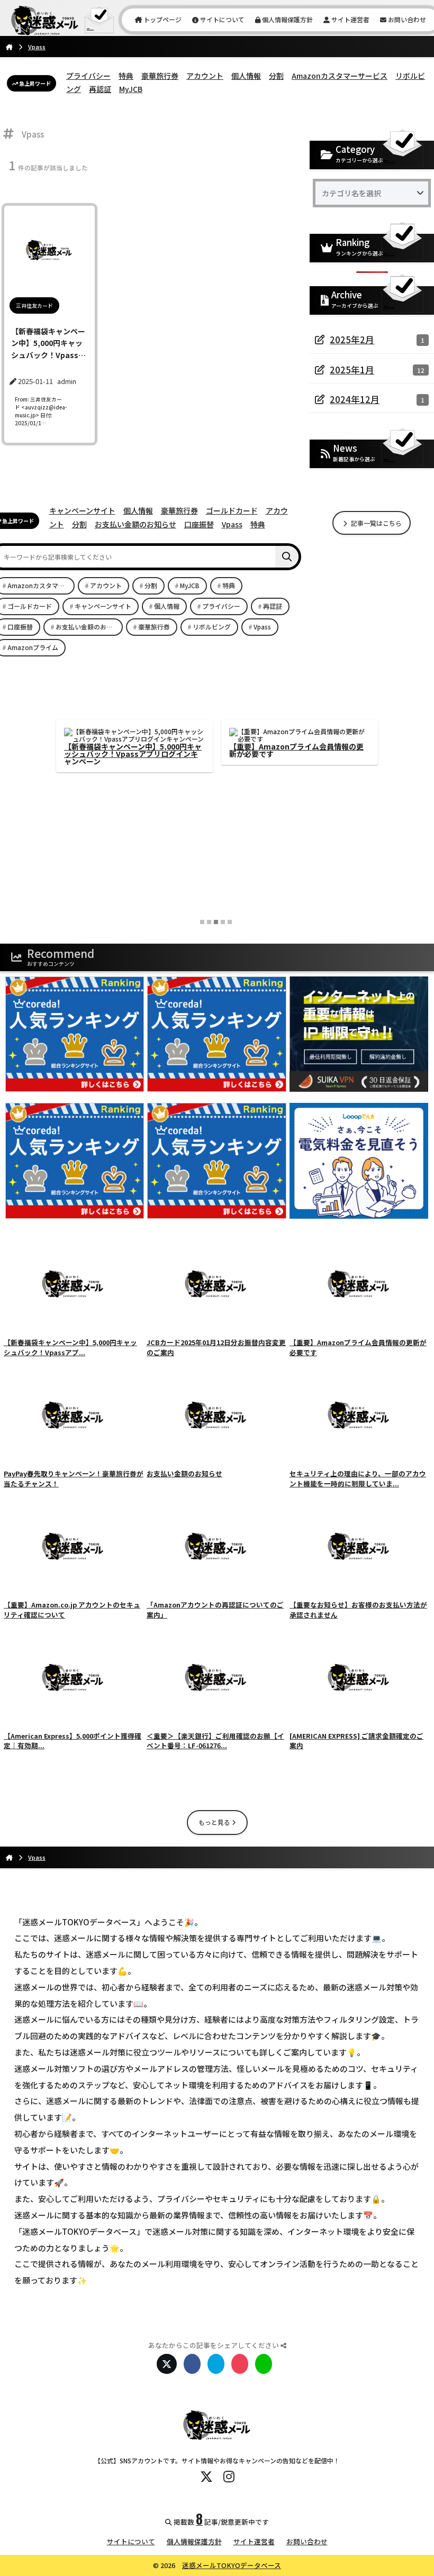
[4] (223, 922)
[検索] (287, 557)
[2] (209, 922)
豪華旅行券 (160, 76)
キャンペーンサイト (82, 510)
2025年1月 (352, 370)
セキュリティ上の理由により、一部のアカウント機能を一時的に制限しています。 (299, 750)
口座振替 (199, 524)
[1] (202, 922)
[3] (216, 922)
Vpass (232, 524)
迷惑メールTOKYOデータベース (232, 2565)
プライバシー (88, 76)
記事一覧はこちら (376, 523)
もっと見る (215, 1822)
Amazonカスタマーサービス (340, 76)
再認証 (100, 89)
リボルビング (212, 627)
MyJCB (131, 89)
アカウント (205, 76)
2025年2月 (352, 340)
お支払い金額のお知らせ (135, 524)
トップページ (162, 19)
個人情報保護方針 (287, 19)
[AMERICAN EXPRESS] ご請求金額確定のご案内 (133, 750)
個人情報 (246, 76)
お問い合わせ (406, 19)
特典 (126, 76)
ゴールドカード (232, 510)
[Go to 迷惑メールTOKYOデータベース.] (9, 47)
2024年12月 (355, 399)
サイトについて (221, 19)
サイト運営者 (350, 19)
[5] (230, 922)
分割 (276, 76)
